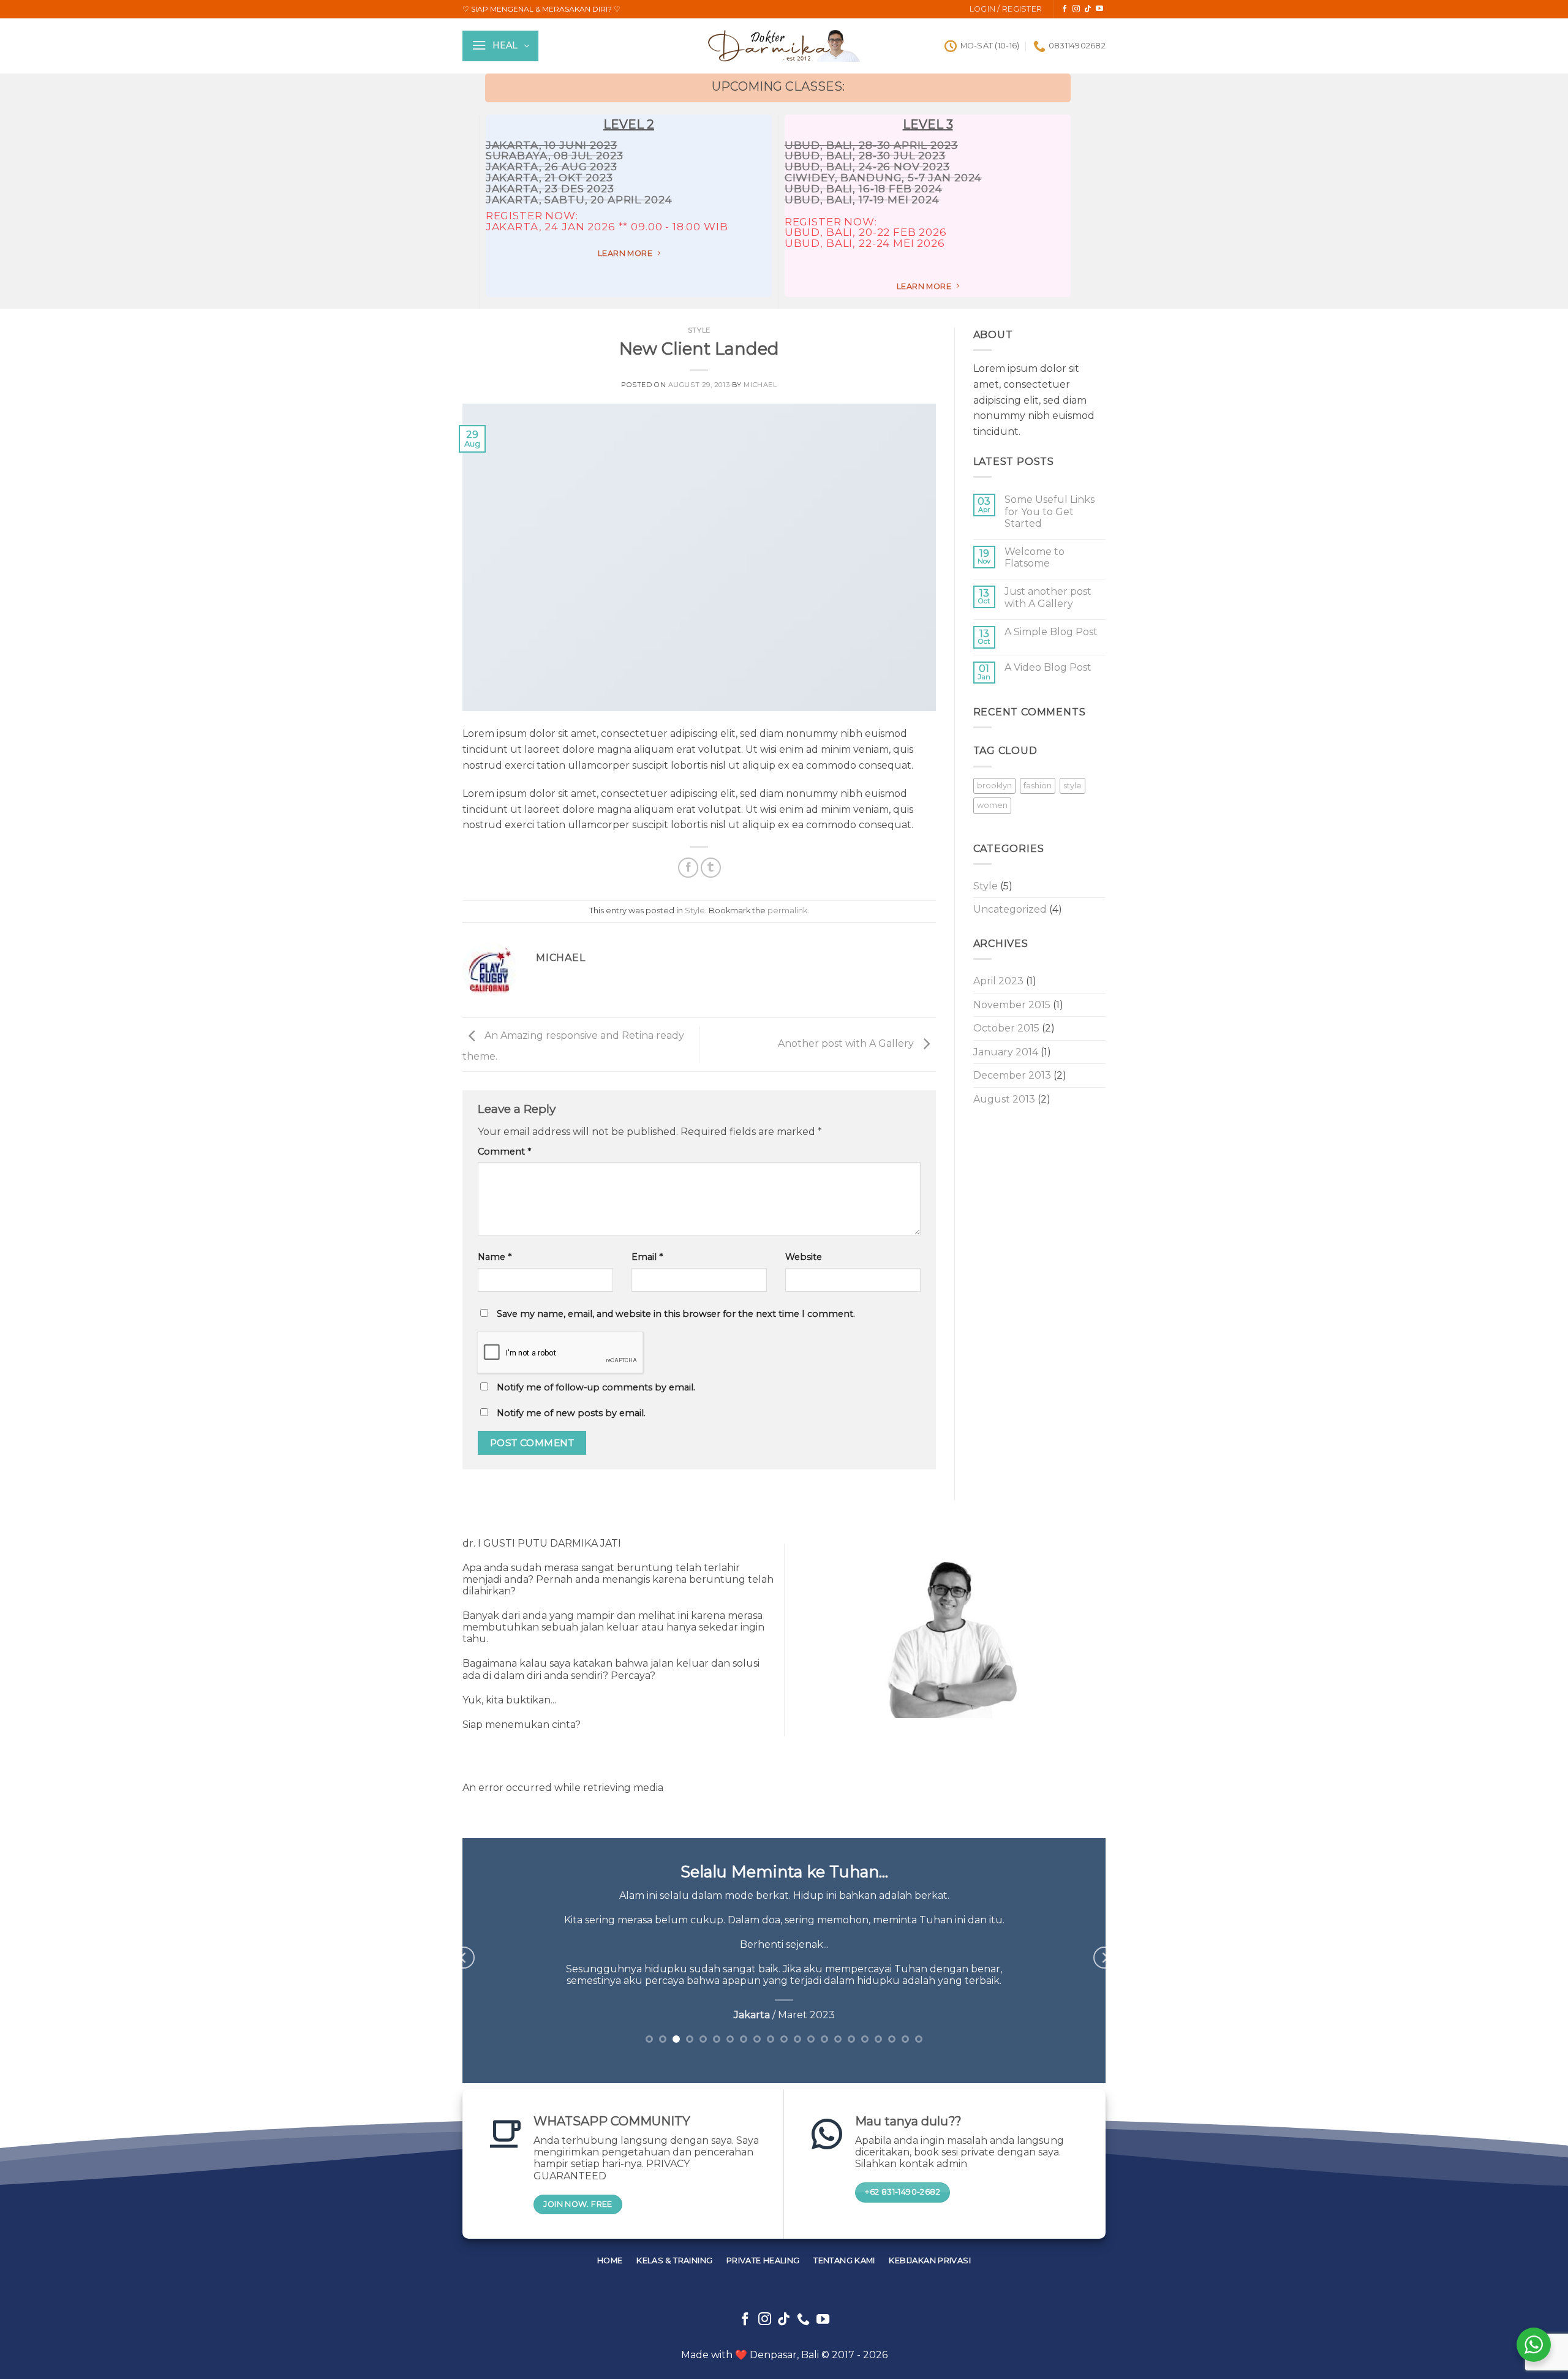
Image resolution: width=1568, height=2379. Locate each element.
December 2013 (1012, 1075)
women (992, 805)
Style (699, 330)
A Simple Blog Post (1051, 632)
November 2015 (1012, 1005)
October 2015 (1006, 1028)
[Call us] (803, 2320)
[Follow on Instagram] (1076, 9)
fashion (1038, 786)
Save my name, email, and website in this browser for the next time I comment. (676, 1314)
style (1072, 786)
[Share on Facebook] (688, 868)
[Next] (1104, 1958)
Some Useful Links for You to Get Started (1050, 511)
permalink (787, 911)
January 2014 (1006, 1052)
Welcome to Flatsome (1035, 557)
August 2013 (1004, 1099)
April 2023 (998, 981)
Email (647, 1257)
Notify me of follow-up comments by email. (596, 1387)
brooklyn (994, 786)
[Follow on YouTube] (1099, 9)
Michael (760, 385)
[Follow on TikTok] (1088, 9)
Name (495, 1257)
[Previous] (464, 1958)
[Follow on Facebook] (1065, 9)
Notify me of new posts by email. (571, 1413)
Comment (504, 1152)
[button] (1006, 9)
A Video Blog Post (1048, 667)
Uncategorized (1010, 909)
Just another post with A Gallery (1048, 597)
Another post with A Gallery (847, 1044)
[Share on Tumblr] (711, 868)
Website (804, 1257)
